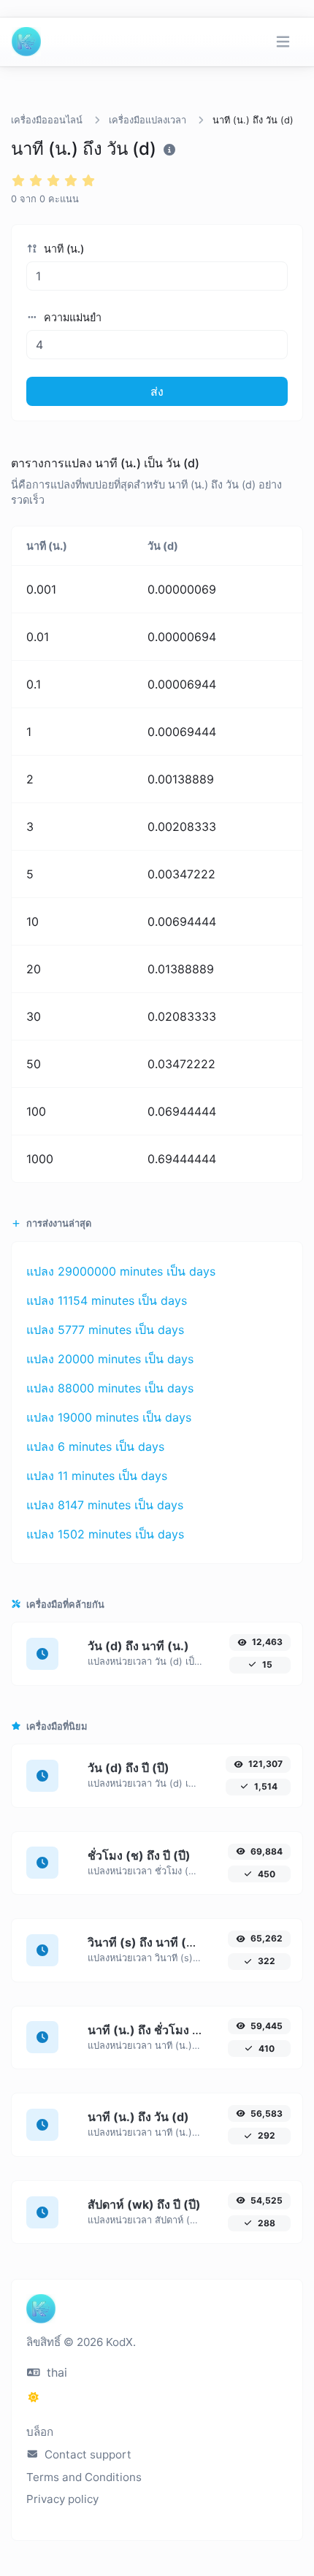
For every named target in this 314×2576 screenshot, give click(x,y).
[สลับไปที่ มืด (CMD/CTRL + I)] (34, 2397)
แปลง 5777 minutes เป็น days (105, 1330)
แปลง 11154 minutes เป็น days (107, 1300)
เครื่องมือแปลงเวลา (148, 120)
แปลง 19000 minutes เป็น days (109, 1417)
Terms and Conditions (84, 2477)
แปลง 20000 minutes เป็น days (110, 1359)
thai (55, 2372)
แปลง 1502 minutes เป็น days (105, 1534)
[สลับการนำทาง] (283, 42)
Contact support (87, 2454)
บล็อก (40, 2432)
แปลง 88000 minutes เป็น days (110, 1388)
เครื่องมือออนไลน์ (47, 120)
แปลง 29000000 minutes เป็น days (121, 1271)
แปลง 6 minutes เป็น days (95, 1446)
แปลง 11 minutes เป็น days (97, 1476)
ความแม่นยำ (71, 317)
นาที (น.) (62, 249)
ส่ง (157, 391)
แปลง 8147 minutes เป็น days (105, 1505)
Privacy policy (62, 2499)
